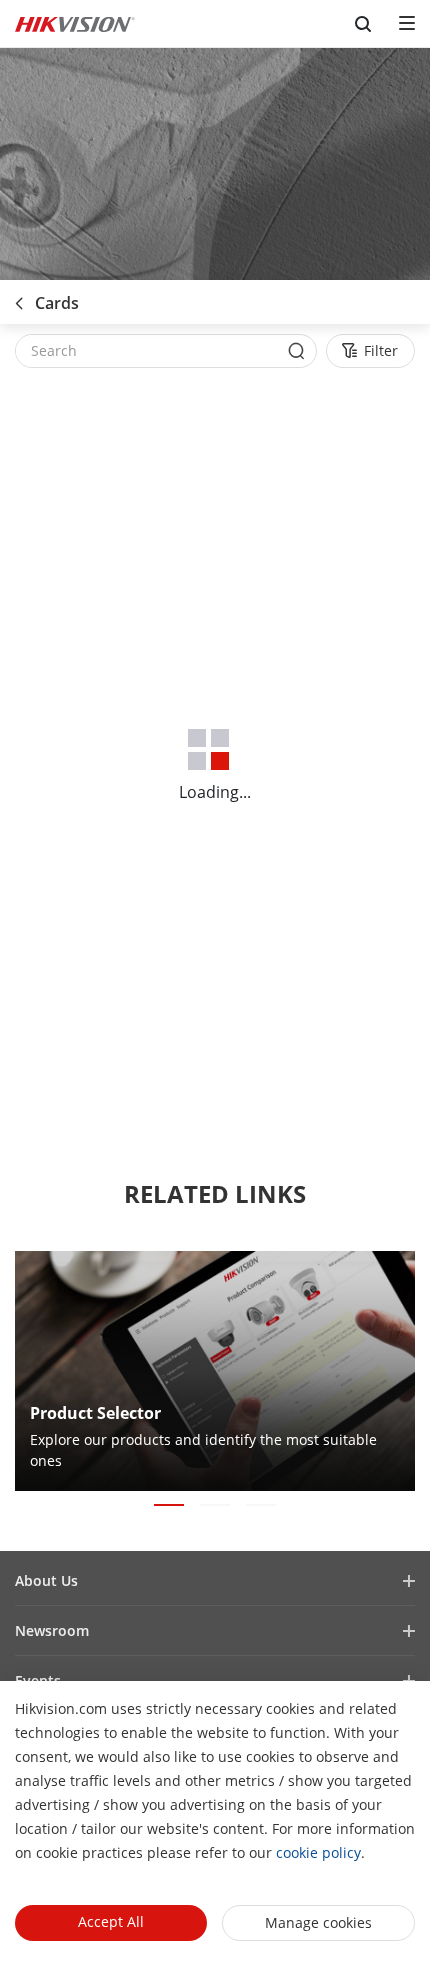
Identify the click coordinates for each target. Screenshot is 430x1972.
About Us (46, 1580)
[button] (169, 1505)
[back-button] (19, 297)
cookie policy (318, 1852)
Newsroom (52, 1630)
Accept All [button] (111, 1921)
